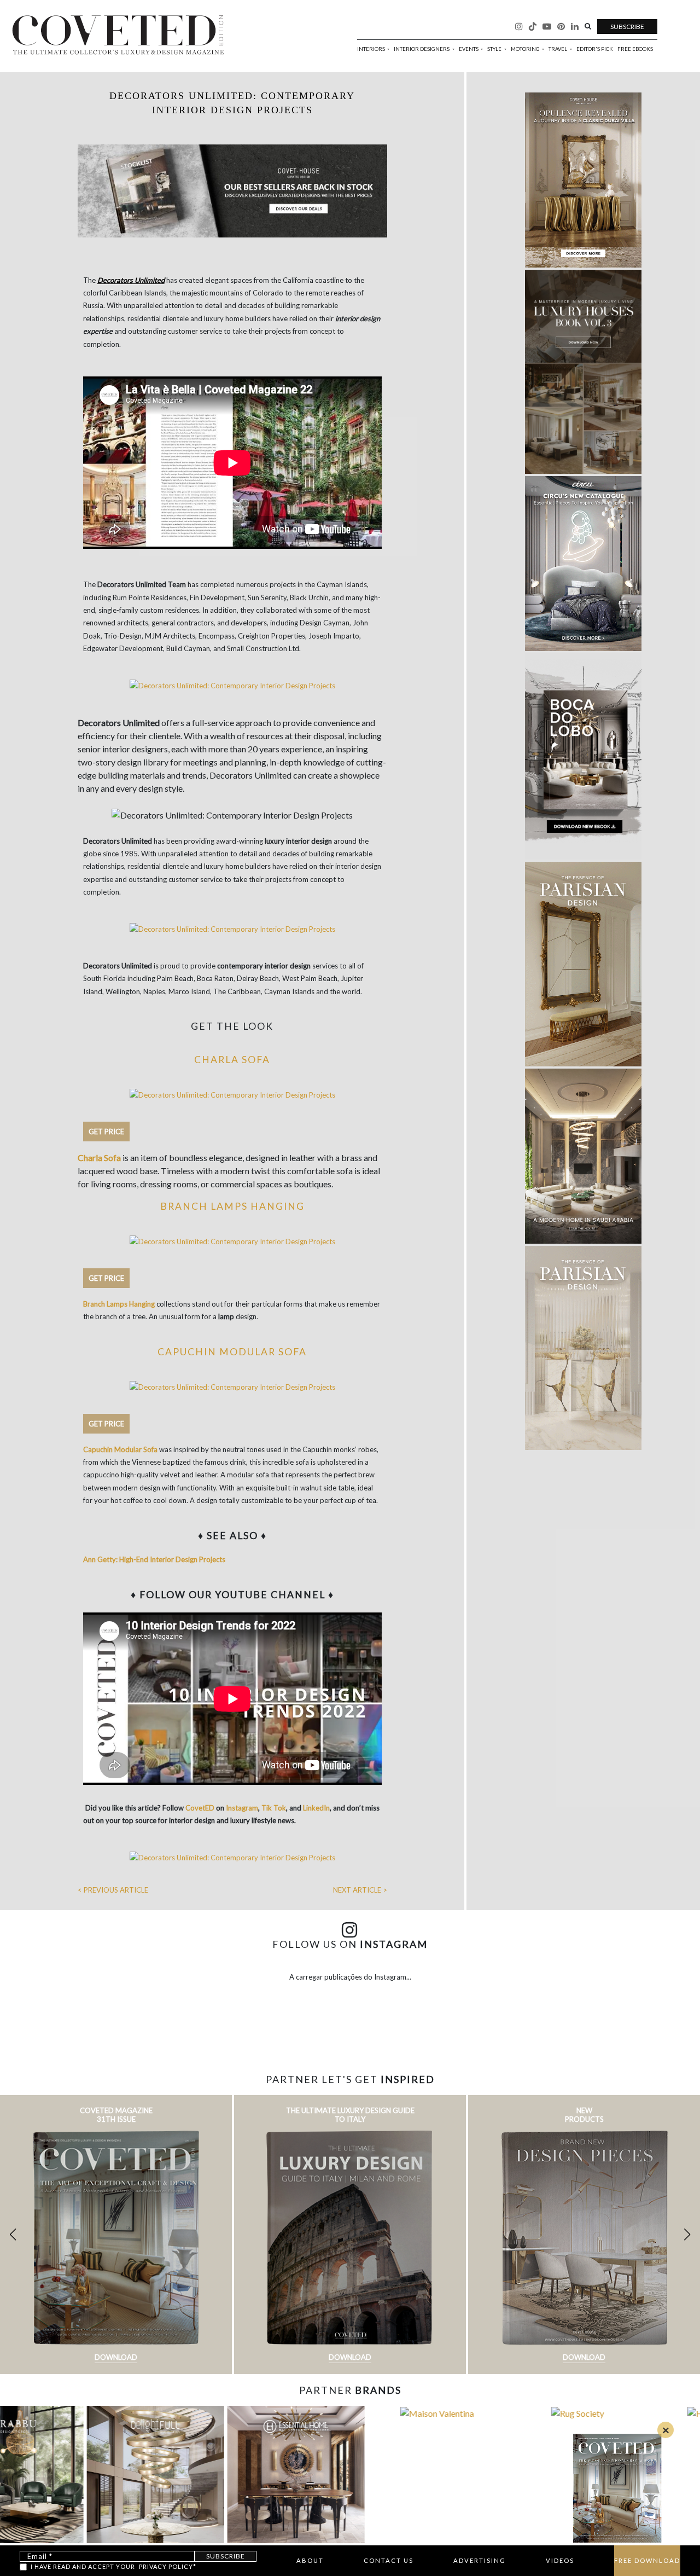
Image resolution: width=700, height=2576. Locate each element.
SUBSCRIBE (627, 27)
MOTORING (526, 49)
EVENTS (469, 49)
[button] (687, 2235)
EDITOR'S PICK (595, 49)
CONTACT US (389, 2560)
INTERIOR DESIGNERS (422, 49)
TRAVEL (558, 49)
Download (116, 2357)
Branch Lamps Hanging (232, 1206)
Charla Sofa (232, 1060)
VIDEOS (560, 2560)
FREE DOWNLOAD (647, 2560)
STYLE (495, 49)
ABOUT (310, 2560)
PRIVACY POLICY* (168, 2566)
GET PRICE (106, 1132)
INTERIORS (372, 49)
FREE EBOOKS (635, 49)
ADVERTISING (480, 2560)
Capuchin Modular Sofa (232, 1352)
